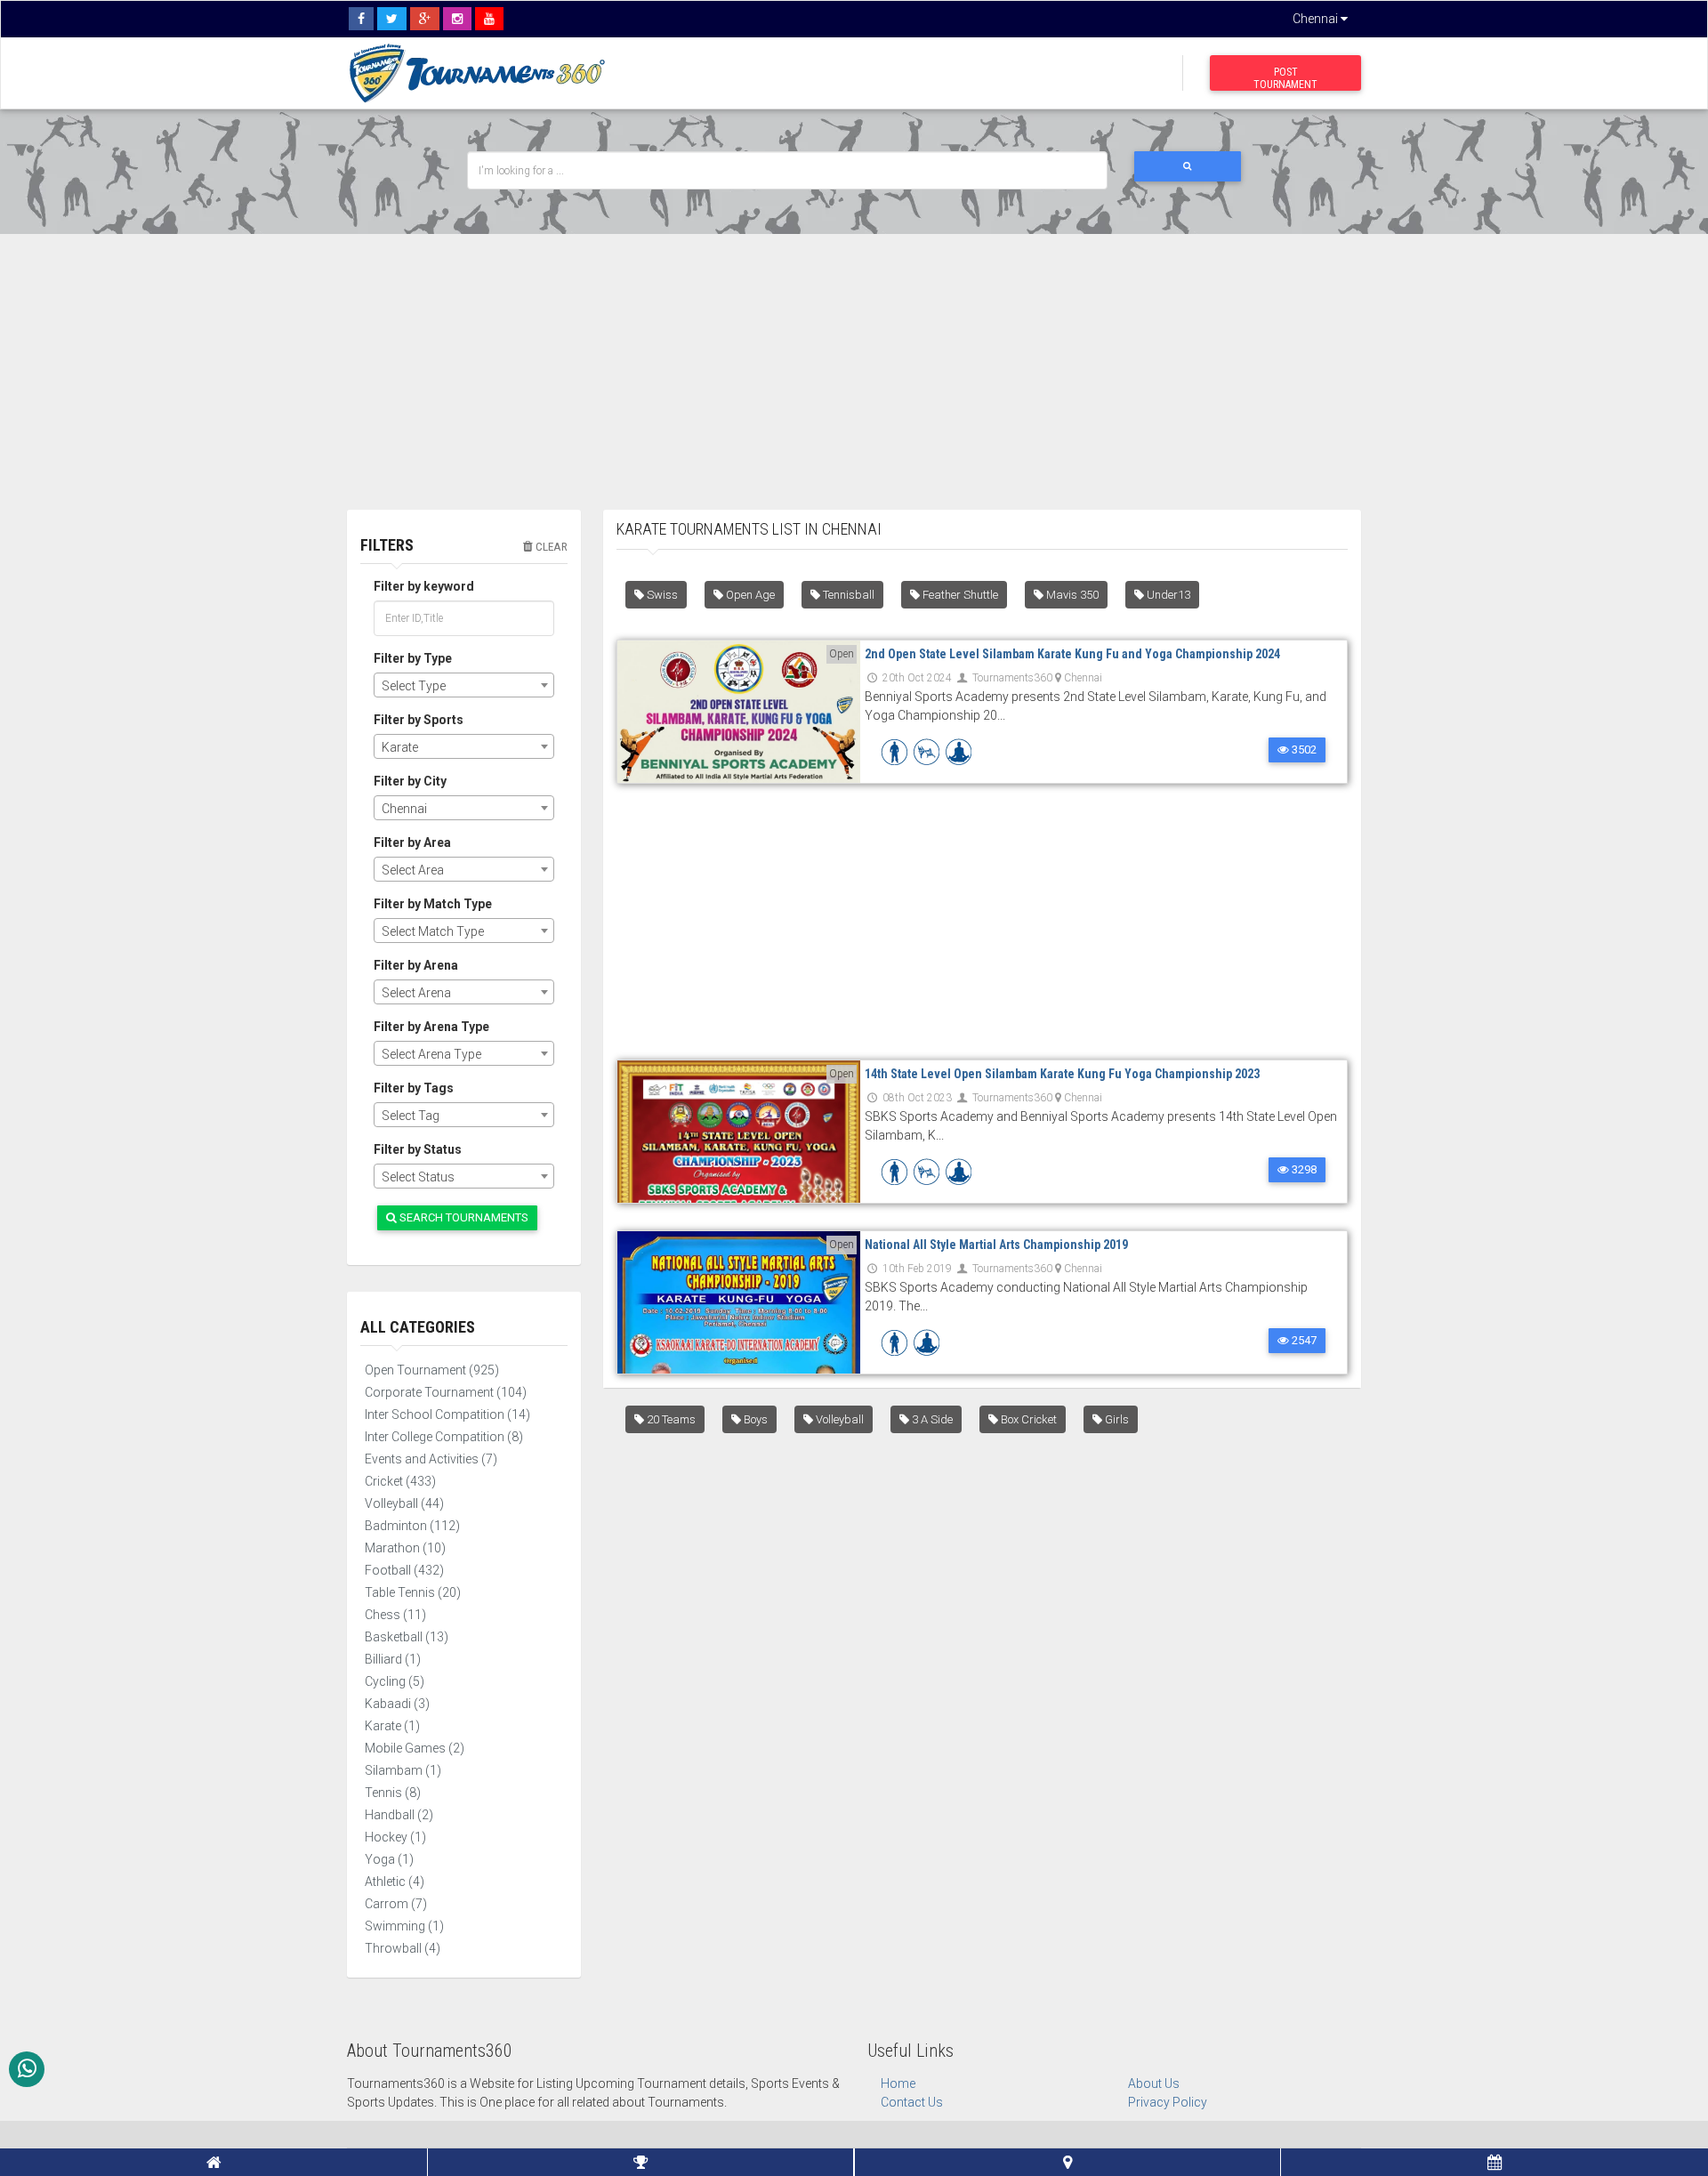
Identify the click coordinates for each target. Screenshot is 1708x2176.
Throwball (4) (403, 1948)
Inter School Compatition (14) (447, 1414)
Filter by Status (418, 1149)
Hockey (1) (395, 1837)
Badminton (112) (412, 1526)
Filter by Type (413, 658)
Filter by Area (412, 842)
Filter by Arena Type (431, 1027)
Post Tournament (1285, 78)
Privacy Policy (1168, 2102)
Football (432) (404, 1570)
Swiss (661, 595)
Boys (754, 1419)
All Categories (418, 1327)
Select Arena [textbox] (416, 993)
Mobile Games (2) (415, 1748)
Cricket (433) (400, 1481)
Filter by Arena (416, 965)
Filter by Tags (414, 1088)
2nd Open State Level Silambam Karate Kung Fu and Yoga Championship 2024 (1072, 654)
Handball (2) (399, 1815)
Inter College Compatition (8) (444, 1437)
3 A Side (931, 1419)
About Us (1154, 2083)
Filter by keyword (424, 586)
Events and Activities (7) (431, 1459)
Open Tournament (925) (432, 1370)
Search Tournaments (463, 1217)
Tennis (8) (393, 1793)
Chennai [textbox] (404, 809)
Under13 (1167, 595)
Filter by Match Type (433, 904)
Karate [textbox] (400, 747)
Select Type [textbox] (414, 686)
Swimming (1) (404, 1926)
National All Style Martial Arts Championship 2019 (996, 1245)
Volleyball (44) (404, 1503)
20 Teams (670, 1419)
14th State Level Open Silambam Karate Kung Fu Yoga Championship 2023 (1062, 1074)
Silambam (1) (403, 1770)
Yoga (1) (389, 1859)
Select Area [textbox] (413, 870)
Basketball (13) (407, 1637)
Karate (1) (392, 1726)
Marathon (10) (405, 1548)
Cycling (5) (395, 1681)
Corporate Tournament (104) (446, 1392)
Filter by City (410, 781)
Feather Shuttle (959, 595)
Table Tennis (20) (413, 1592)
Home (898, 2083)
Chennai (1317, 19)
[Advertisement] (854, 359)
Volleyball (838, 1419)
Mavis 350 (1071, 595)
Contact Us (912, 2102)
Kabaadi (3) (397, 1704)
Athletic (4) (395, 1882)
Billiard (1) (393, 1659)
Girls (1116, 1419)
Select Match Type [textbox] (433, 931)
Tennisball (847, 595)
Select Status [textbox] (418, 1177)
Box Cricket (1027, 1419)
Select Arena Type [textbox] (431, 1054)
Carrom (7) (396, 1904)
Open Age (749, 595)
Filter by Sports (419, 720)
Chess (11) (395, 1615)
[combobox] (464, 685)
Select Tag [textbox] (411, 1116)
